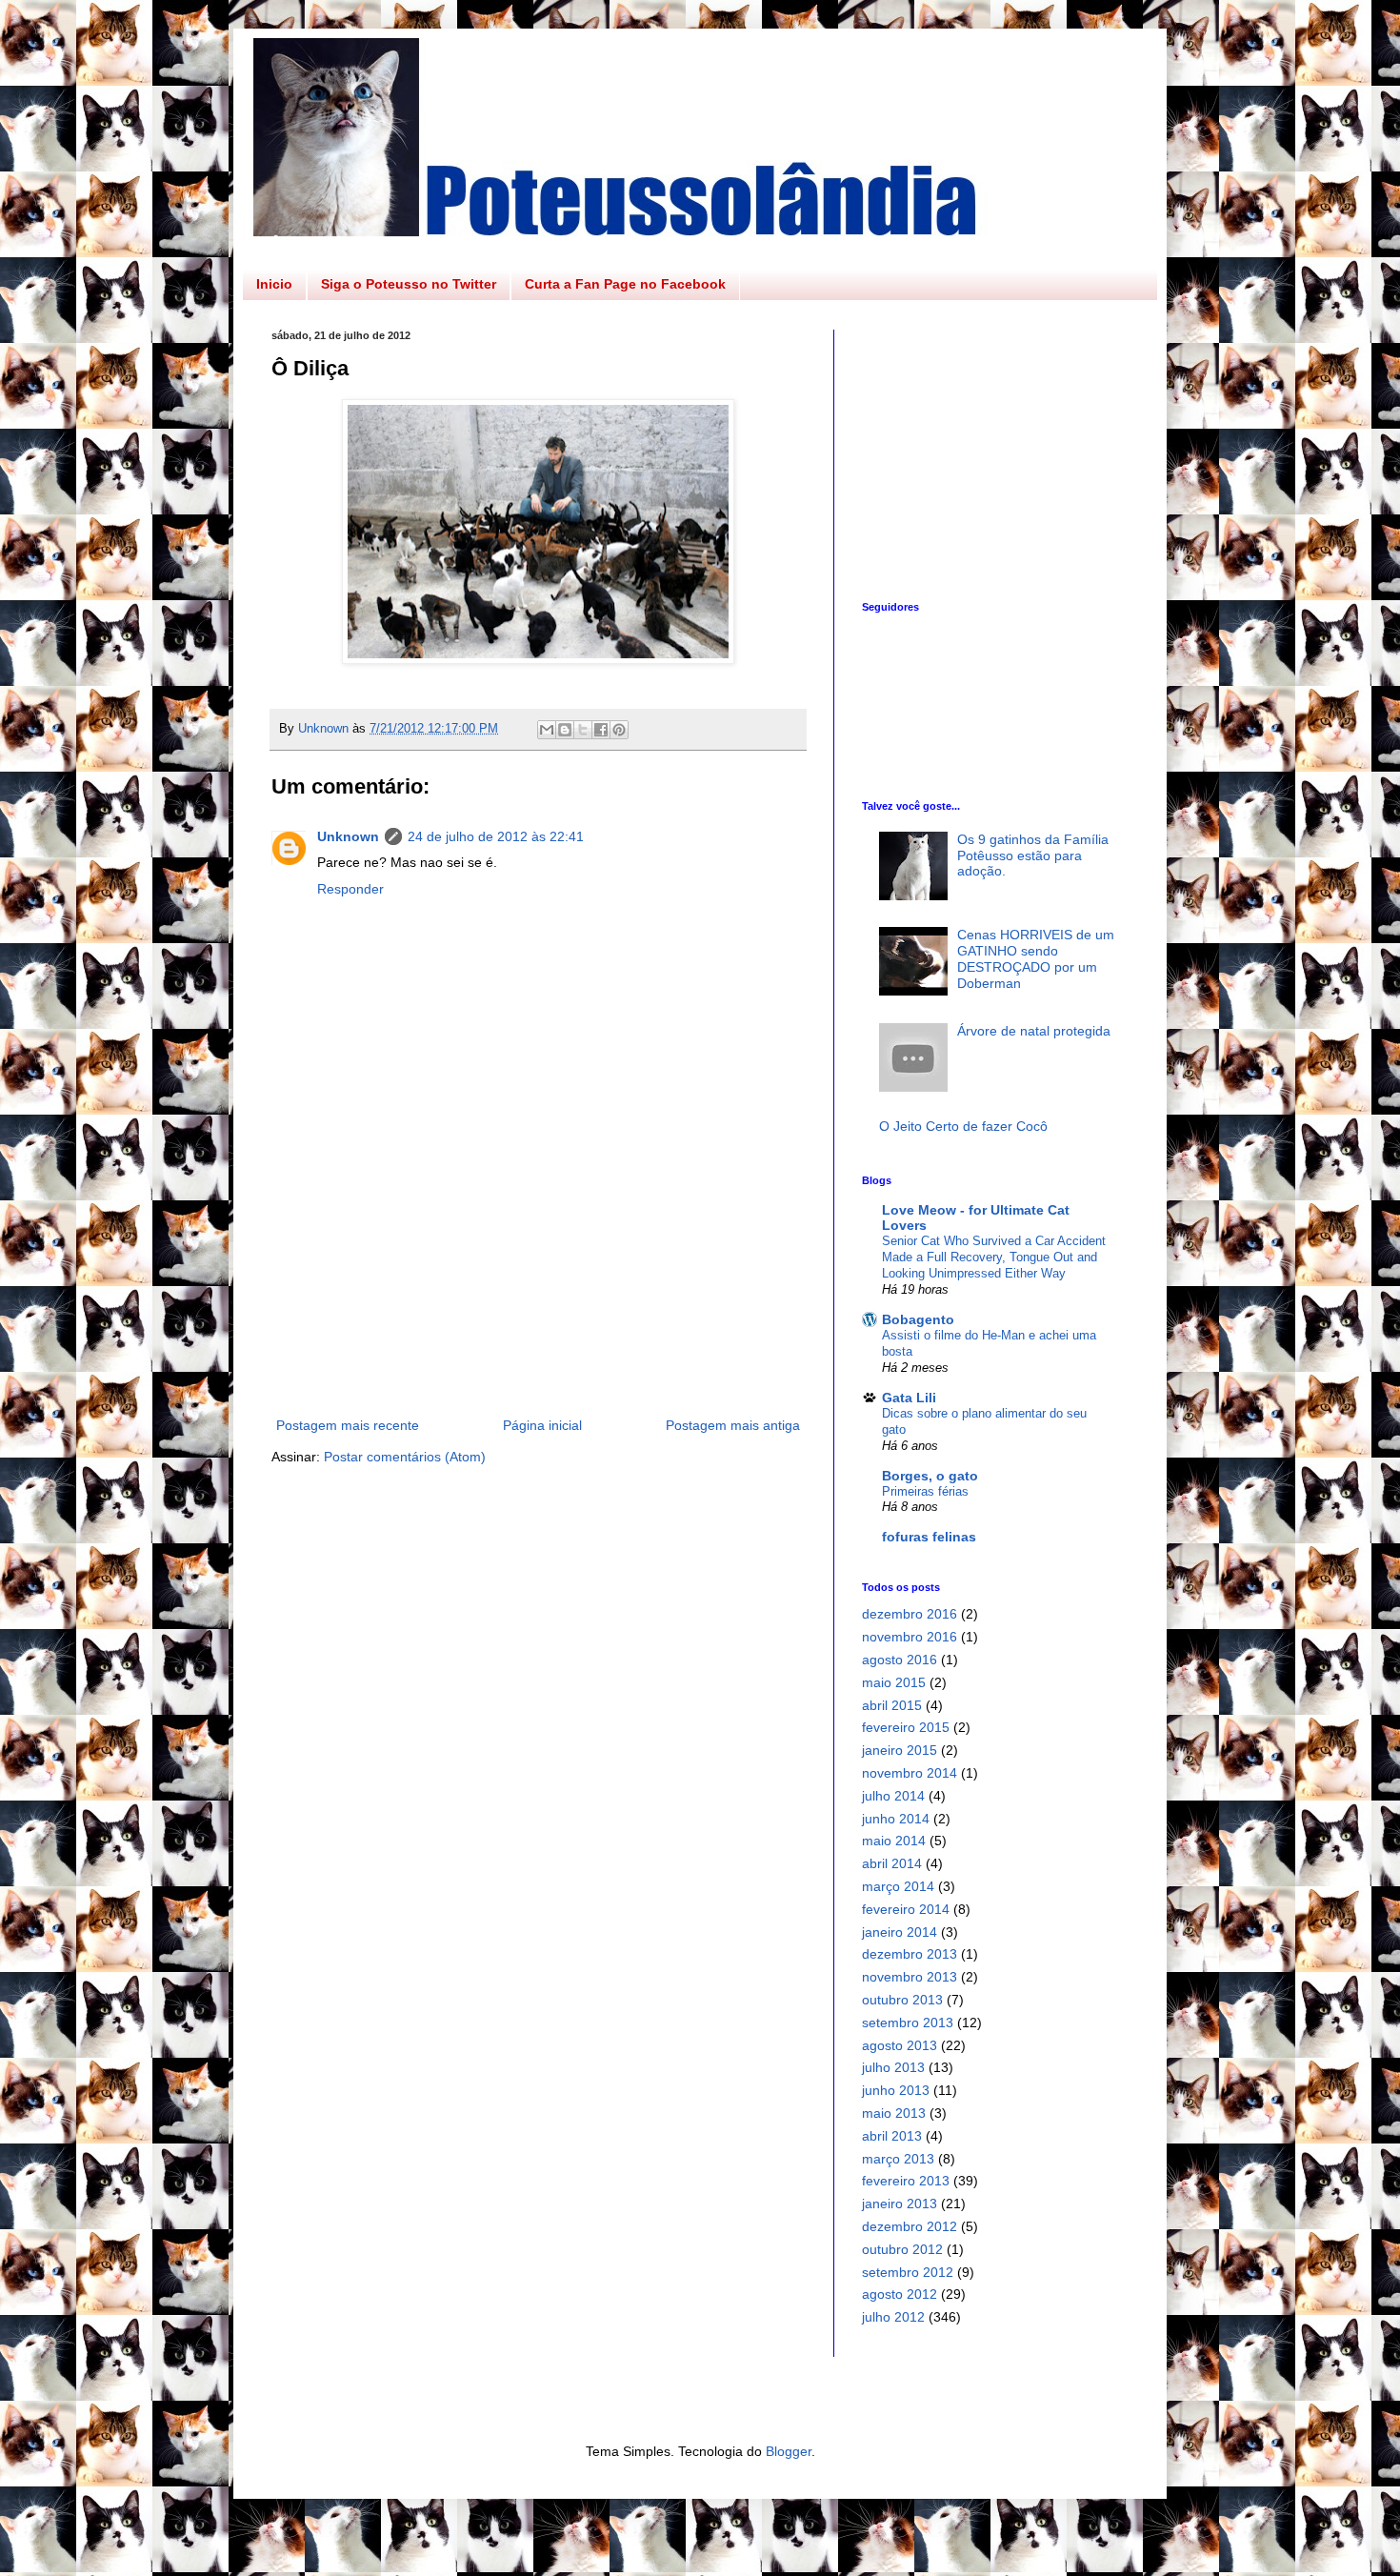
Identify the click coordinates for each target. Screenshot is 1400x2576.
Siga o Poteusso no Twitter (409, 284)
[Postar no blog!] (565, 730)
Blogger (789, 2451)
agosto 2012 (900, 2294)
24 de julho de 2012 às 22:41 (496, 836)
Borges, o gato (930, 1476)
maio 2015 (894, 1682)
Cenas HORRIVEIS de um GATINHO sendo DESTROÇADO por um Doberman (1036, 958)
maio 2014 (894, 1841)
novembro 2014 (910, 1773)
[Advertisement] (538, 1295)
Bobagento (918, 1319)
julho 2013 (893, 2067)
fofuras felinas (929, 1537)
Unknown (348, 836)
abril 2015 (892, 1705)
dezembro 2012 (910, 2226)
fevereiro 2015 (906, 1727)
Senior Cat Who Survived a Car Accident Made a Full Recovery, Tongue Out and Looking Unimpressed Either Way (994, 1258)
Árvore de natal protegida (1034, 1031)
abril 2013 (892, 2136)
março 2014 (898, 1886)
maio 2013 (894, 2113)
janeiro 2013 (900, 2204)
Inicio (274, 284)
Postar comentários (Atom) (405, 1457)
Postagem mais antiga (733, 1425)
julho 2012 (893, 2317)
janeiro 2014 (900, 1932)
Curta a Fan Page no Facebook (625, 284)
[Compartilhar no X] (583, 730)
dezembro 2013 (910, 1954)
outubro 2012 (902, 2249)
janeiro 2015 (900, 1750)
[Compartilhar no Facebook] (601, 730)
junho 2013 (896, 2090)
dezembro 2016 (910, 1614)
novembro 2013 (910, 1977)
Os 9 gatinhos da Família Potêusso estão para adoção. (1033, 855)
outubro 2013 (902, 2000)
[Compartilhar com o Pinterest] (619, 730)
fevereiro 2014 (906, 1909)
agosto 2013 (900, 2045)
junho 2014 (896, 1819)
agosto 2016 (900, 1660)
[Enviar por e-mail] (547, 730)
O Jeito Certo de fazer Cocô (963, 1126)
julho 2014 (893, 1796)
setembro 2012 (908, 2272)
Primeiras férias (925, 1491)
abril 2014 (892, 1863)
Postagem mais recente (348, 1425)
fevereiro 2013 (906, 2181)
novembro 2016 (910, 1637)
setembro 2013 (908, 2023)
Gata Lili (909, 1398)
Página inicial (542, 1425)
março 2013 (898, 2159)
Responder (350, 889)
